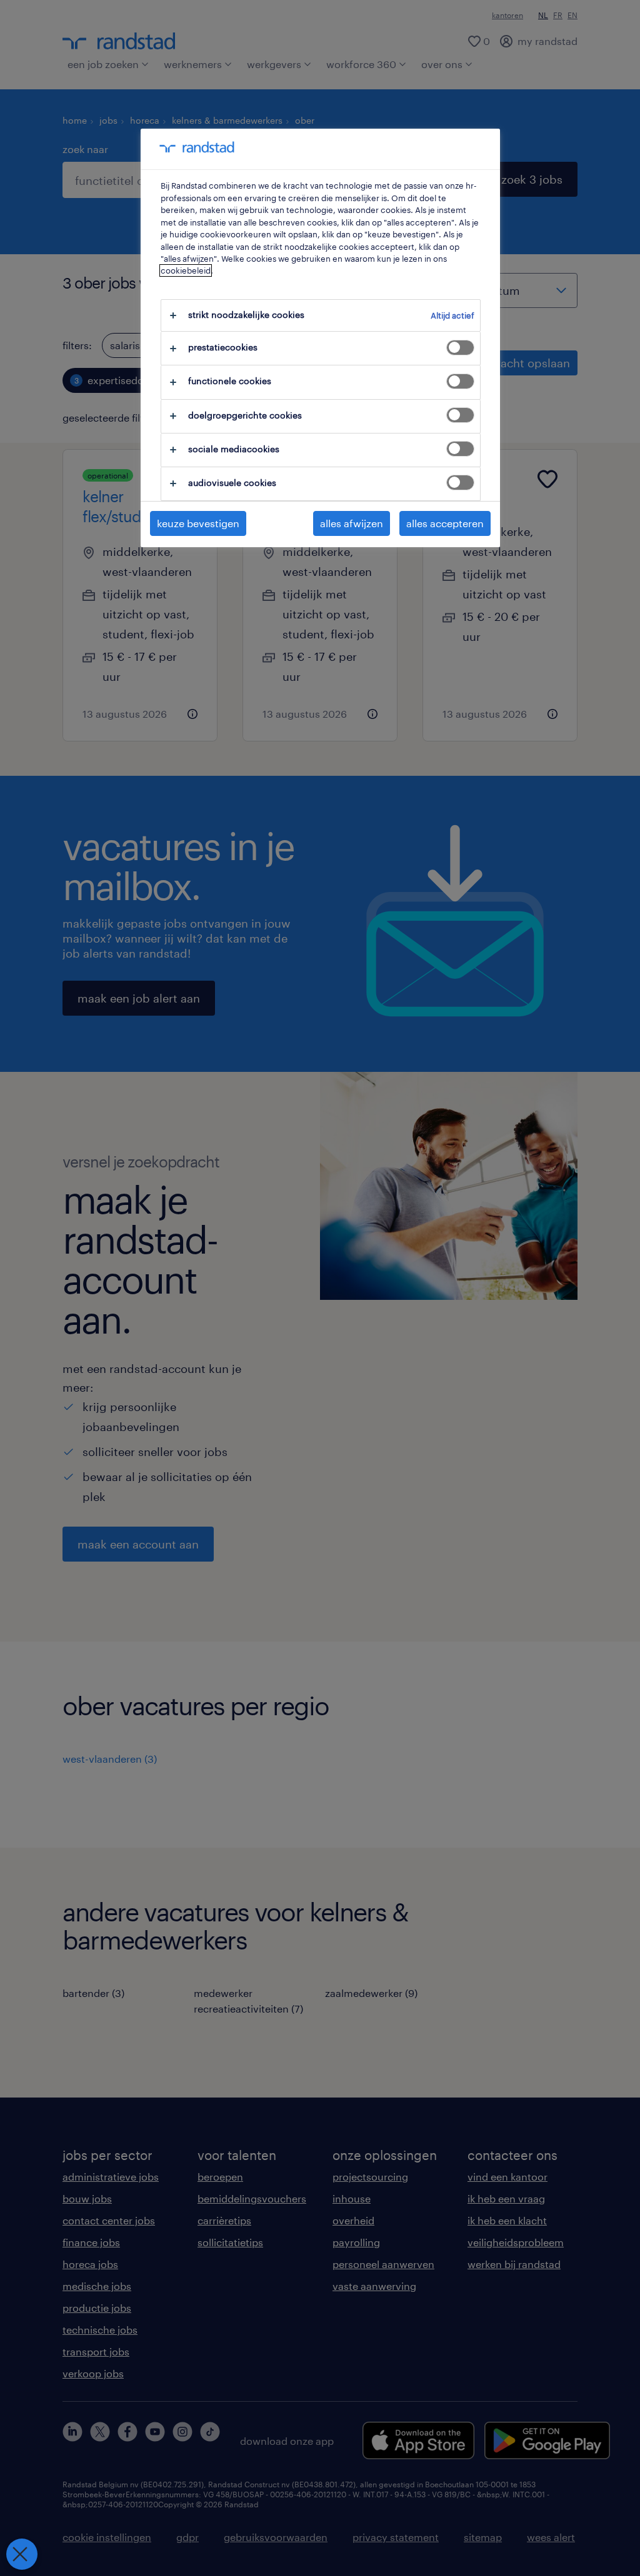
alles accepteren (445, 523)
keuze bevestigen (198, 523)
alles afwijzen (352, 523)
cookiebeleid (186, 270)
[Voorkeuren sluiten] (22, 2554)
